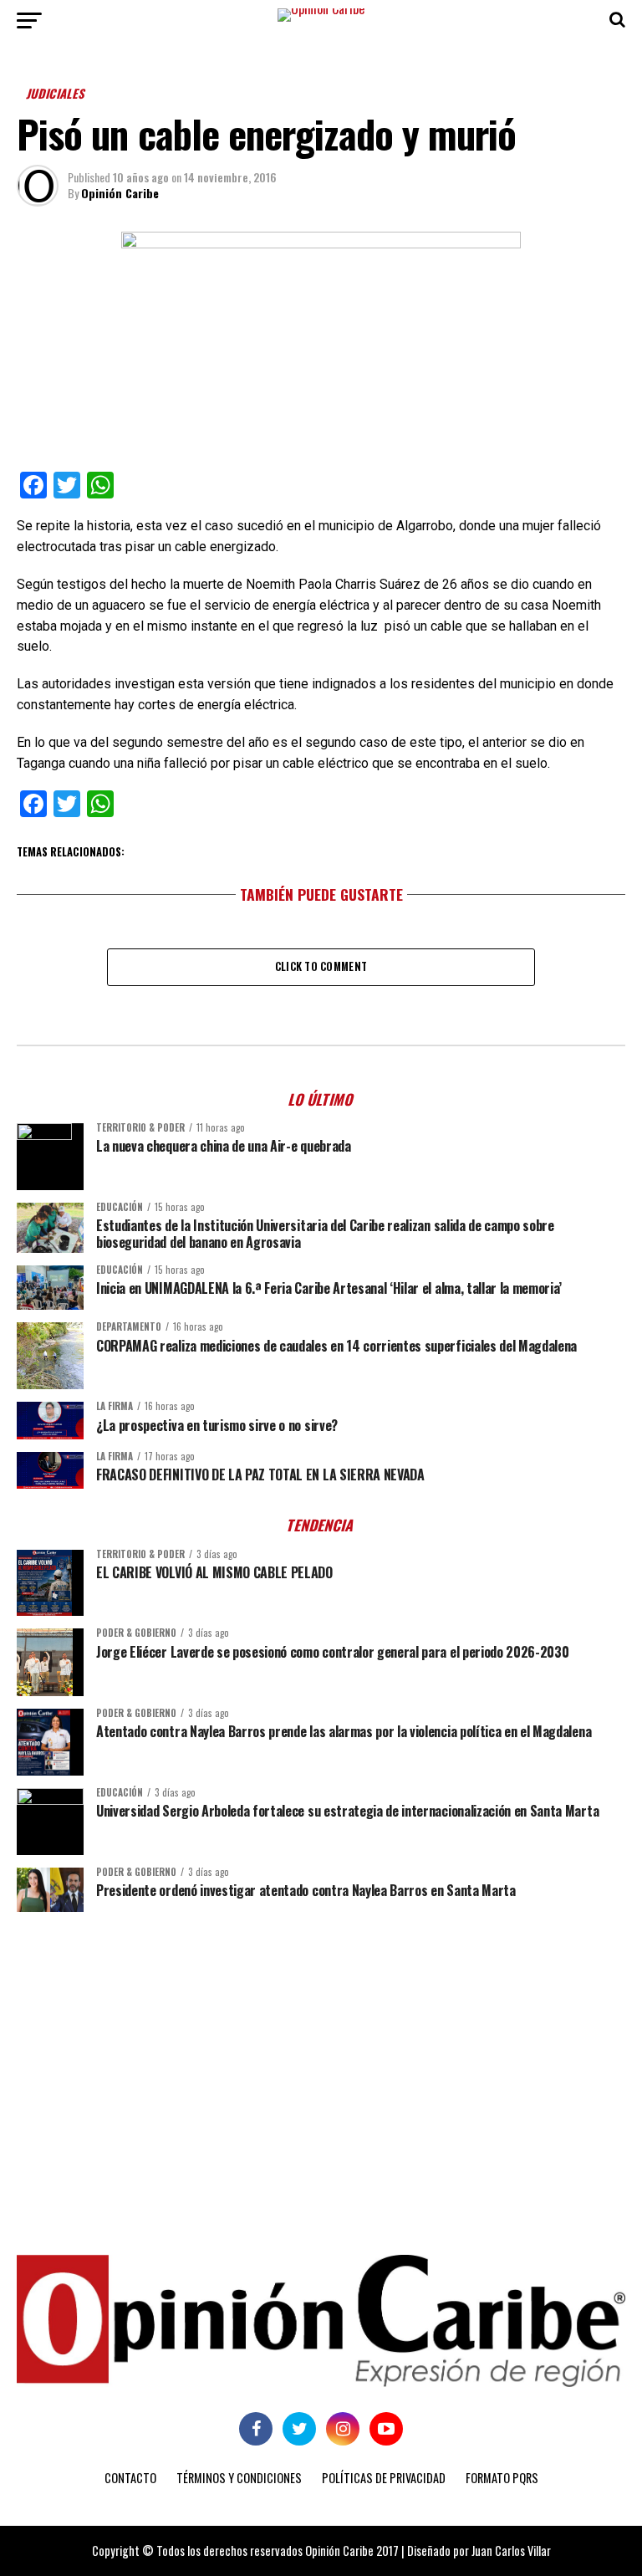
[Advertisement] (321, 2054)
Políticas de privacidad (384, 2478)
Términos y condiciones (239, 2478)
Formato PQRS (502, 2478)
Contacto (130, 2478)
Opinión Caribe (120, 193)
